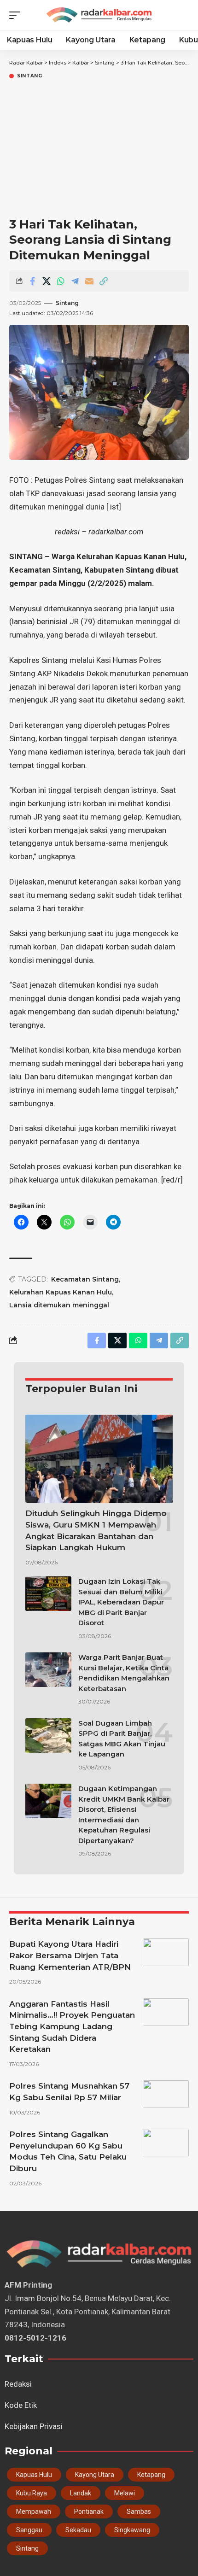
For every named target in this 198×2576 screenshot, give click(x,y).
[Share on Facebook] (32, 281)
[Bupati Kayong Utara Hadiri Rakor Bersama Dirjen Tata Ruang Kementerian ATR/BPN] (166, 1952)
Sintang (30, 76)
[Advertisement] (99, 149)
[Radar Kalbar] (99, 15)
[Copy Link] (104, 281)
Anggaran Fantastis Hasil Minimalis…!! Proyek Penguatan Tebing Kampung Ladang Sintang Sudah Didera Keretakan (72, 2027)
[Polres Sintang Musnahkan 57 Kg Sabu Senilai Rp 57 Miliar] (166, 2094)
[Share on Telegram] (75, 281)
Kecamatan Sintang (85, 1279)
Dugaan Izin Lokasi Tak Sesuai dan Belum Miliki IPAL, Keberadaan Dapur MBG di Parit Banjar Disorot (121, 1602)
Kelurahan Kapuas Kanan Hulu (61, 1292)
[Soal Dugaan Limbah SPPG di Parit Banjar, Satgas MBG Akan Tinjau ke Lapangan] (48, 1736)
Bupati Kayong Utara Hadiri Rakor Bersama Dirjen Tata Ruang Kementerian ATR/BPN (70, 1955)
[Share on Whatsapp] (61, 281)
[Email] (89, 281)
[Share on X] (47, 281)
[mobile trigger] (17, 15)
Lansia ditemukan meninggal (59, 1305)
